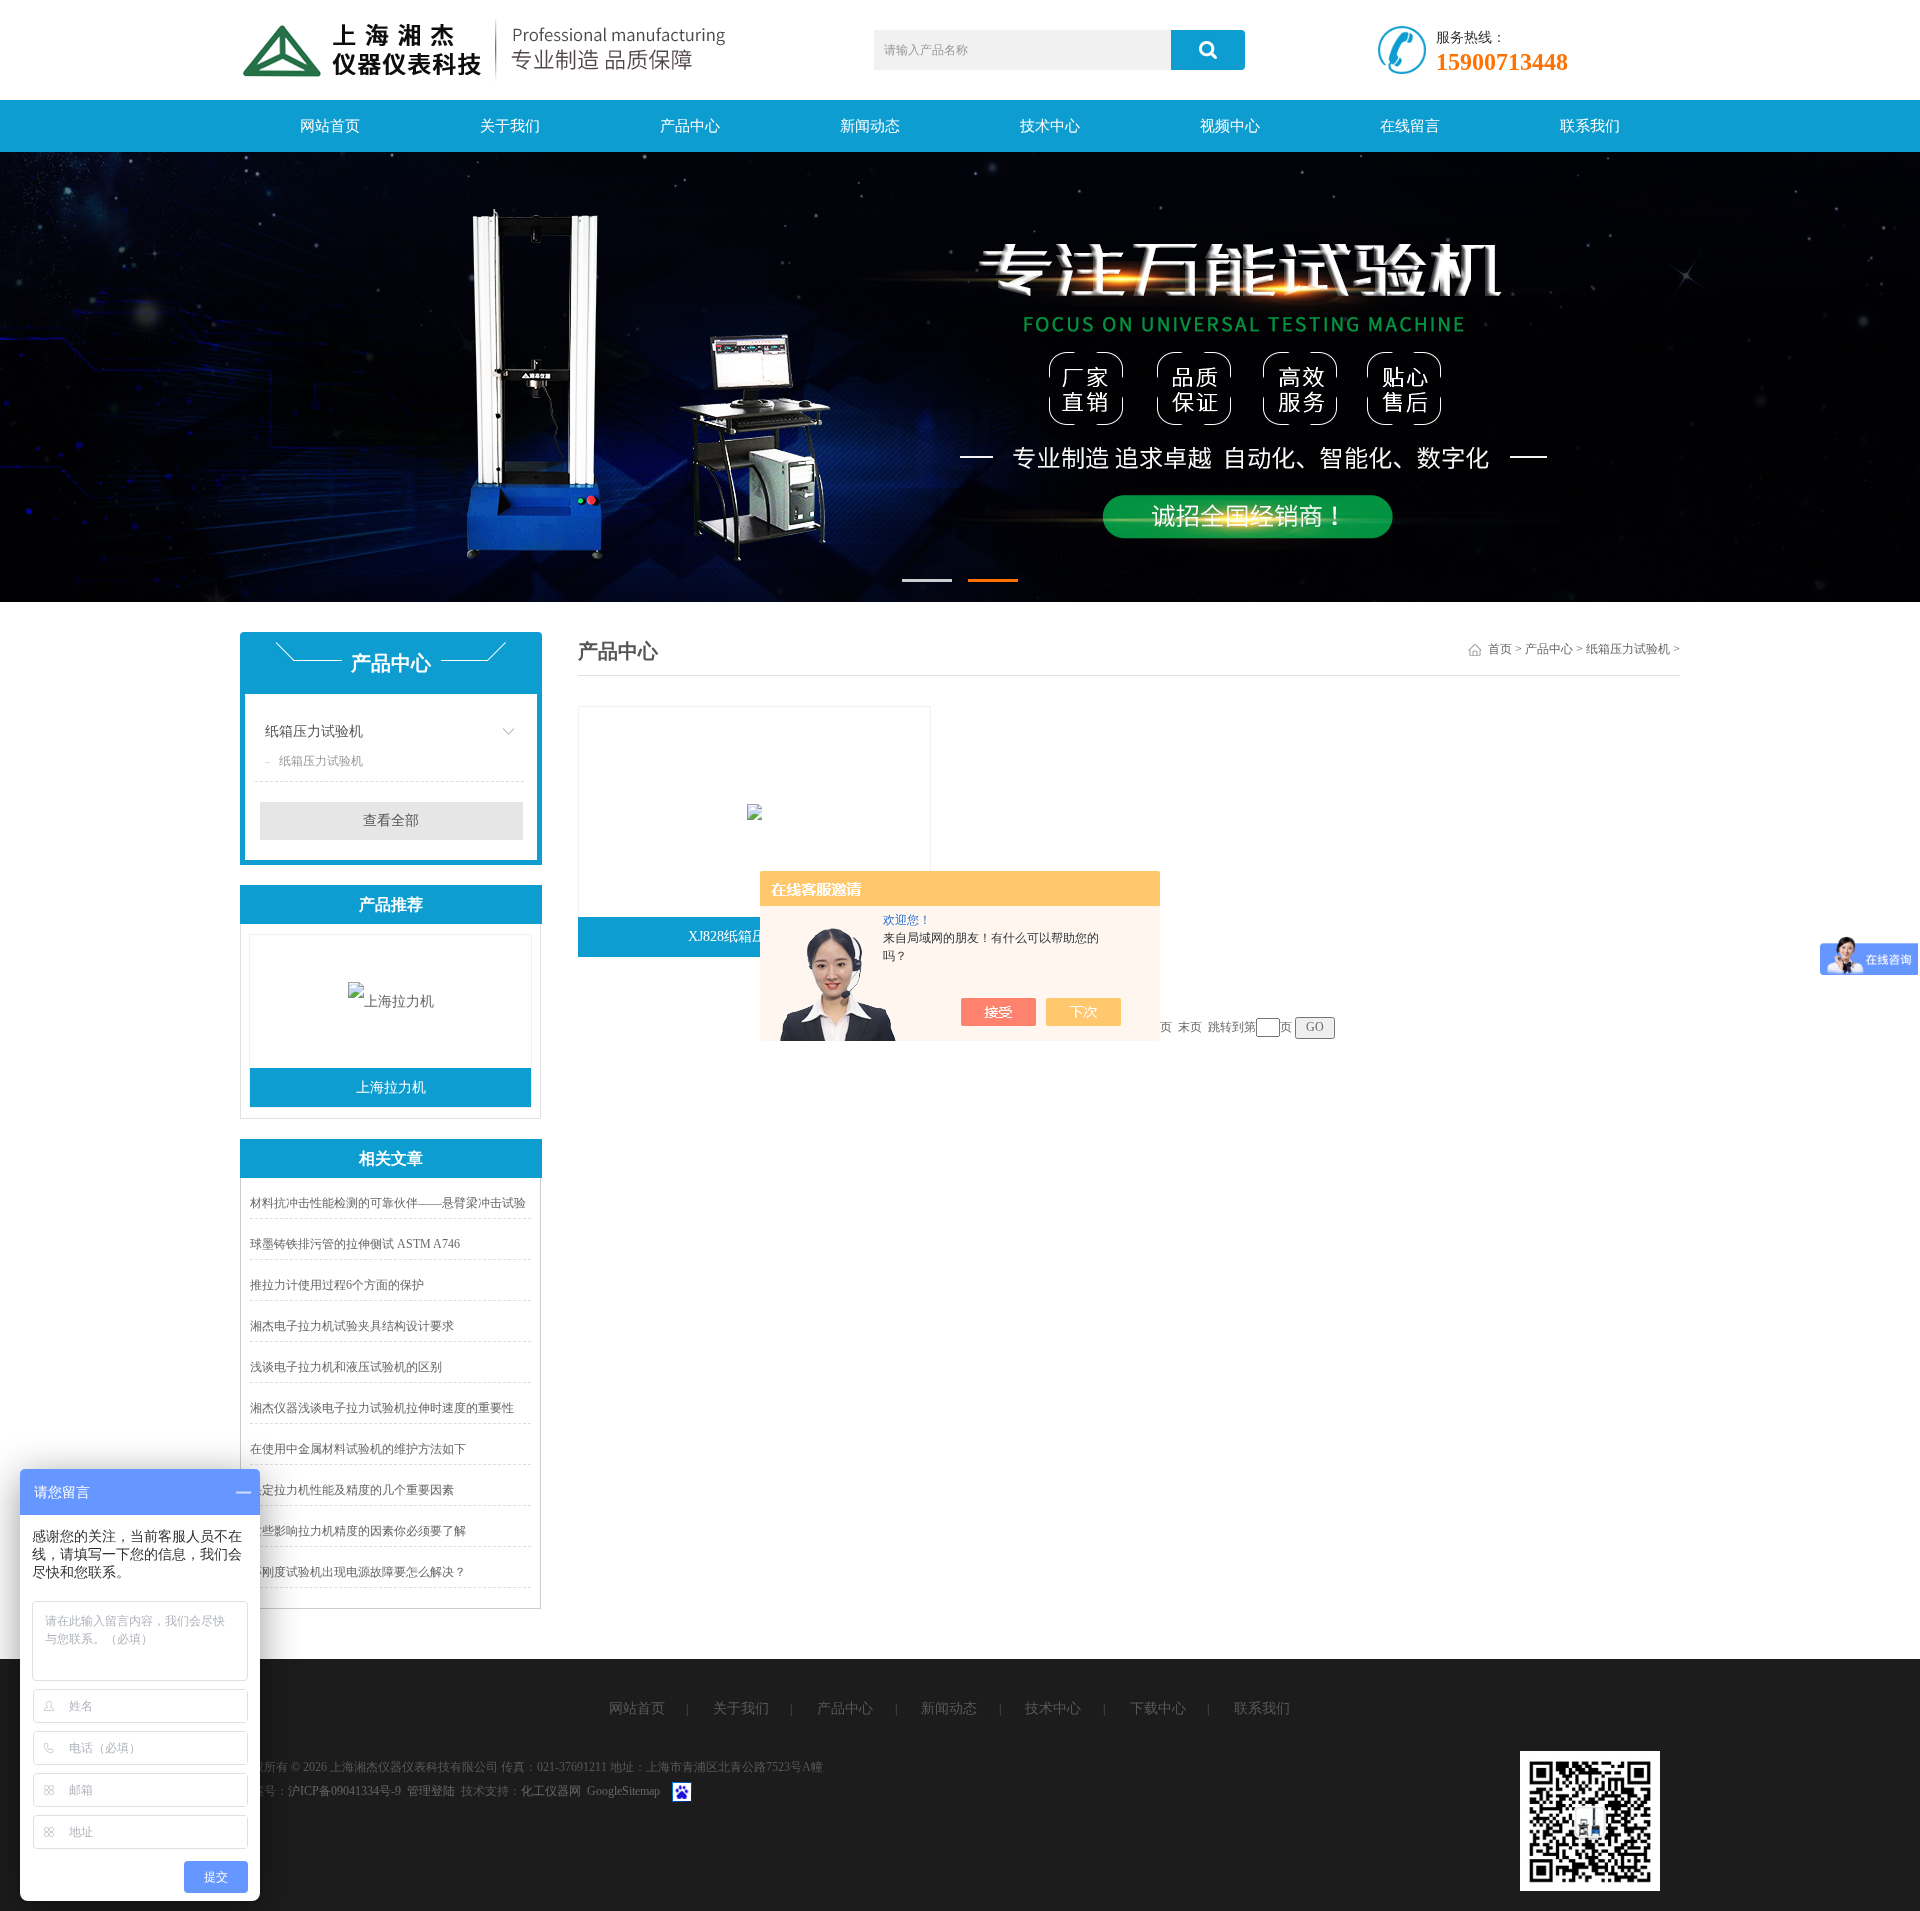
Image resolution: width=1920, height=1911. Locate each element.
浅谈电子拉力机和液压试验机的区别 (346, 1367)
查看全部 (391, 820)
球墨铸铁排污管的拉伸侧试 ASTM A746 (355, 1244)
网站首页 (330, 126)
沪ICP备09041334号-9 (344, 1791)
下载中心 (1158, 1708)
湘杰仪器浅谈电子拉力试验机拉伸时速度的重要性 (382, 1408)
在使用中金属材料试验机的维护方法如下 (358, 1449)
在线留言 (1410, 126)
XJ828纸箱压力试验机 (755, 936)
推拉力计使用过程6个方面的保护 (337, 1285)
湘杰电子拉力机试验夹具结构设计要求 (352, 1326)
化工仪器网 (551, 1791)
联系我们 (1590, 126)
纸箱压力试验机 (314, 731)
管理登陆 (431, 1791)
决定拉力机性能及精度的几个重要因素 (352, 1490)
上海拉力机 (391, 1087)
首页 (1500, 649)
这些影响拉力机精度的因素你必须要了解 (358, 1531)
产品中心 (690, 126)
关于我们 (510, 126)
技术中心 (1050, 126)
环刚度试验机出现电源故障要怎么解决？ (358, 1572)
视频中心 (1230, 126)
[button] (927, 580)
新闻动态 (870, 126)
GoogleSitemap (623, 1791)
